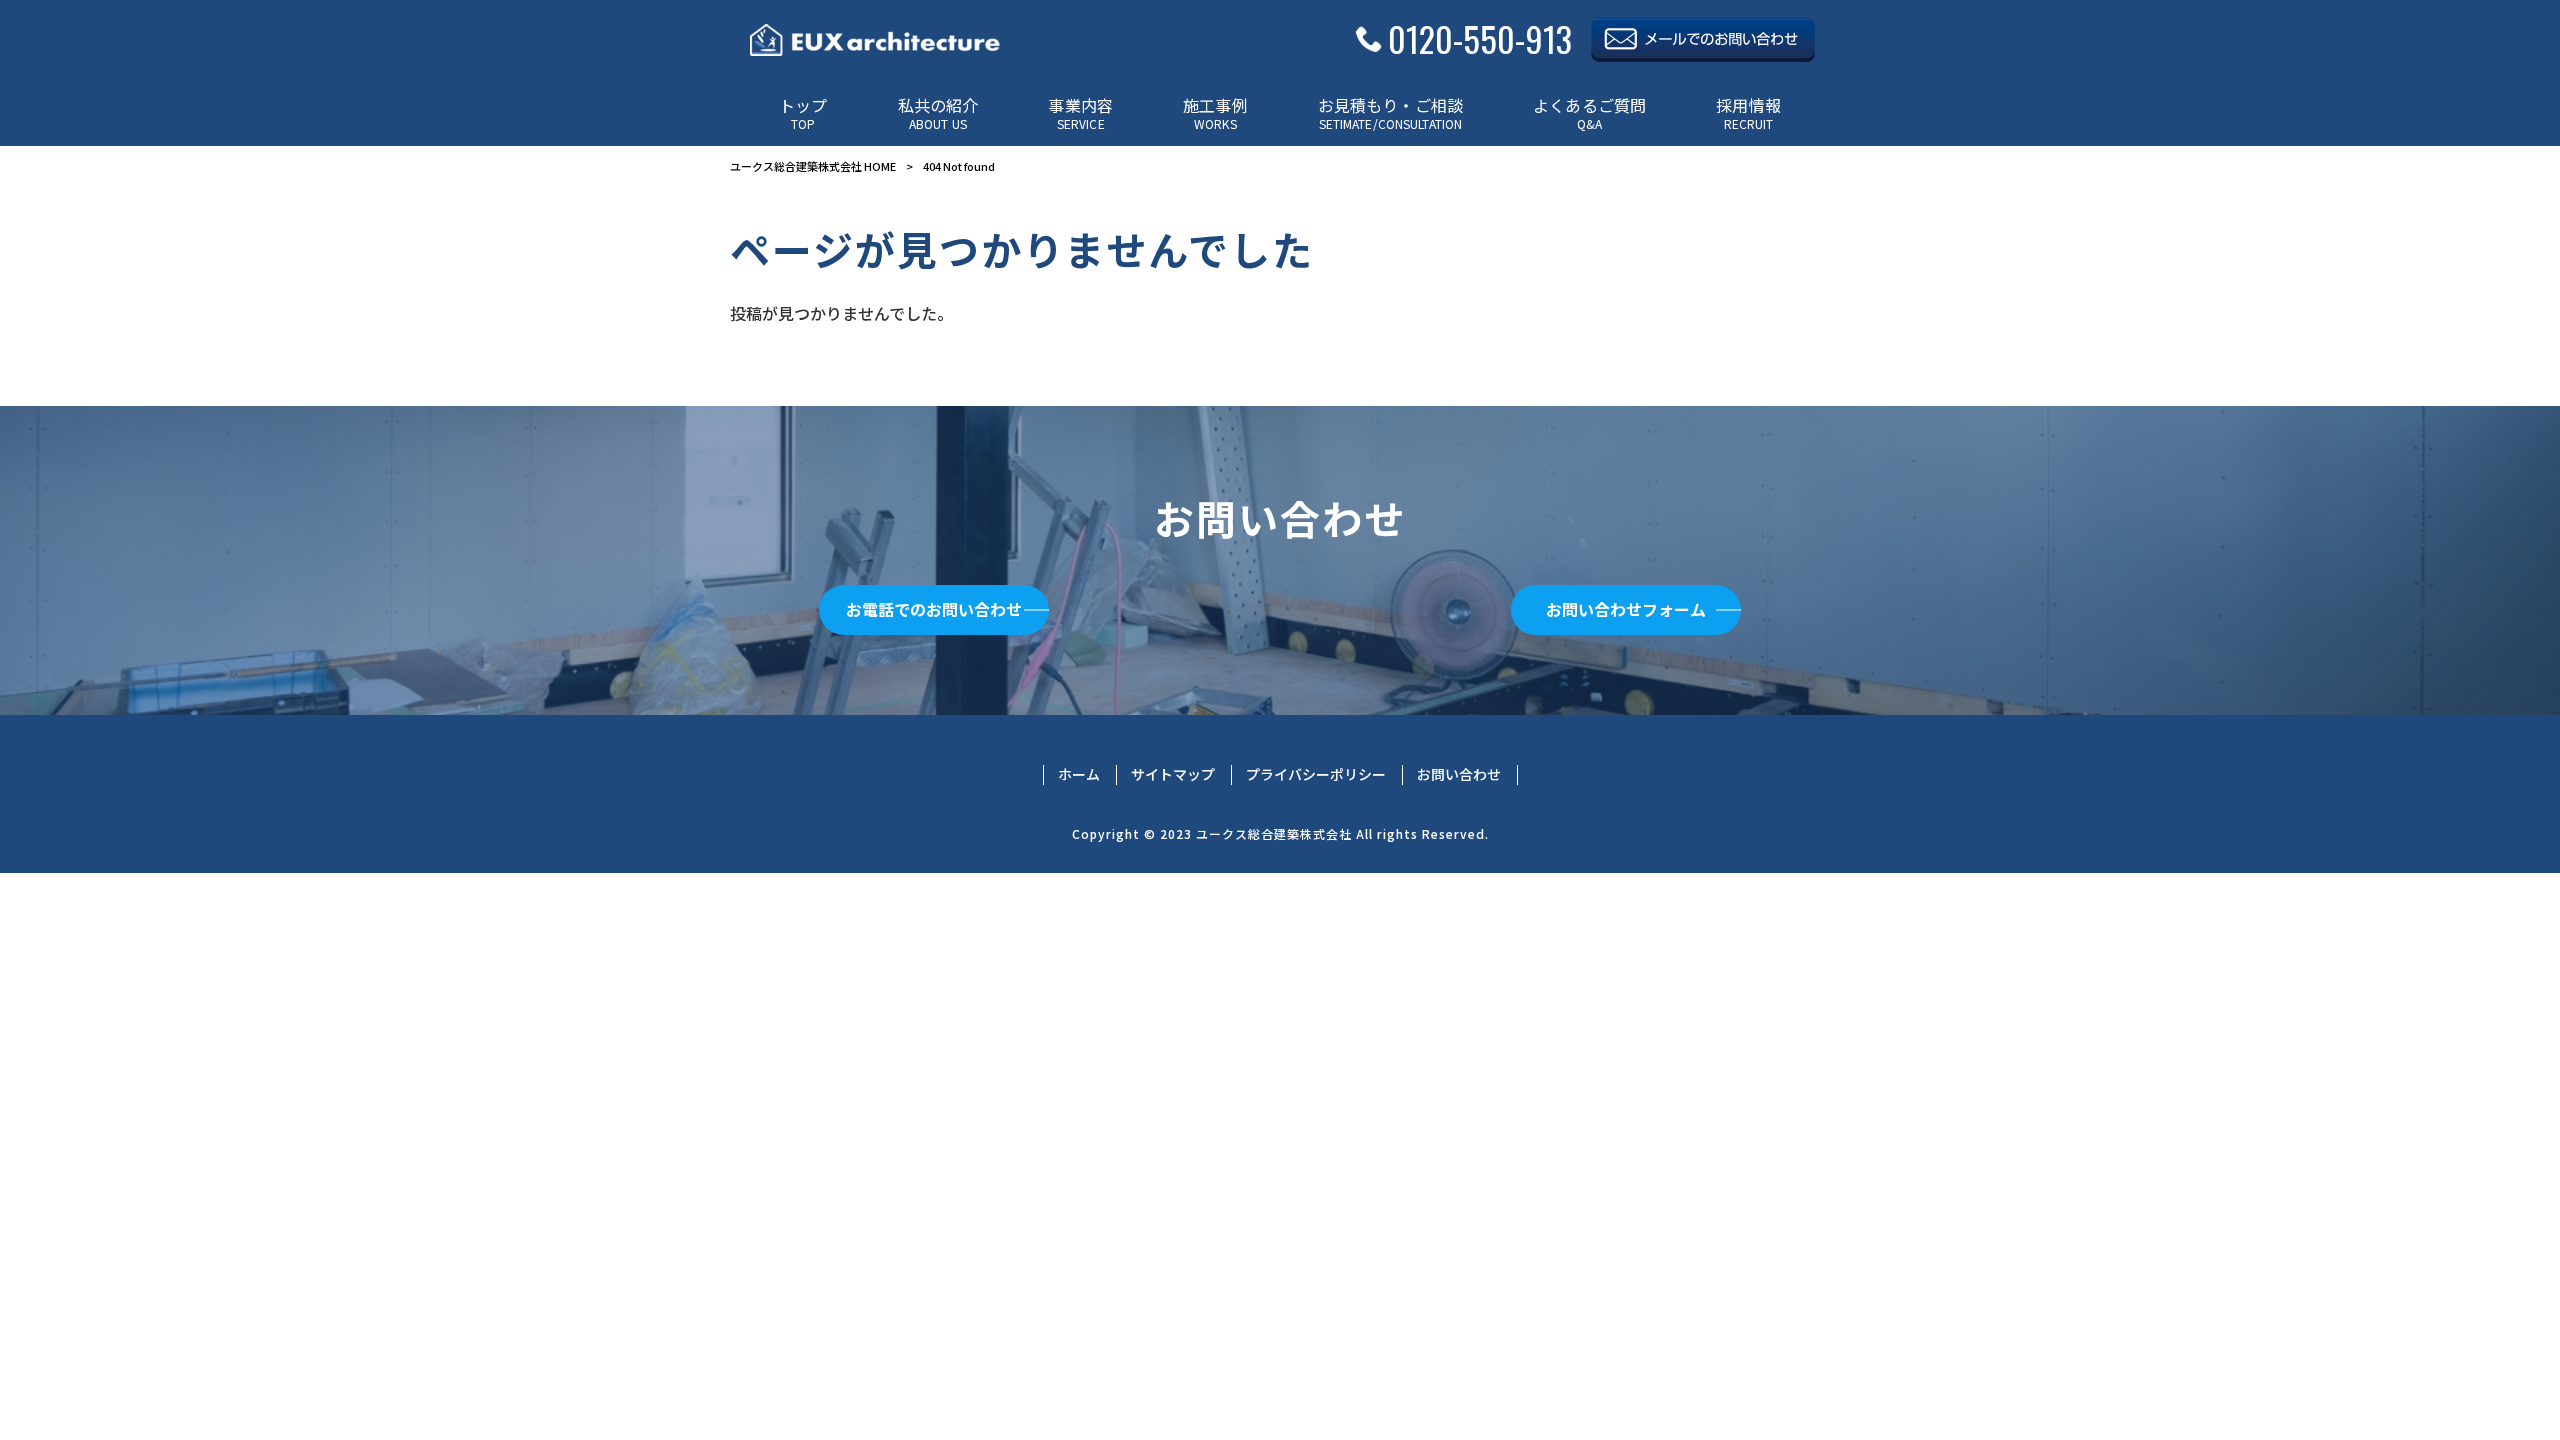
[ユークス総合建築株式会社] (875, 40)
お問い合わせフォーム (1626, 609)
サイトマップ (1173, 774)
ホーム (1079, 774)
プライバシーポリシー (1316, 774)
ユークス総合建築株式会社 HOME (813, 166)
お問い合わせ (1459, 774)
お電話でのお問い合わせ (934, 609)
